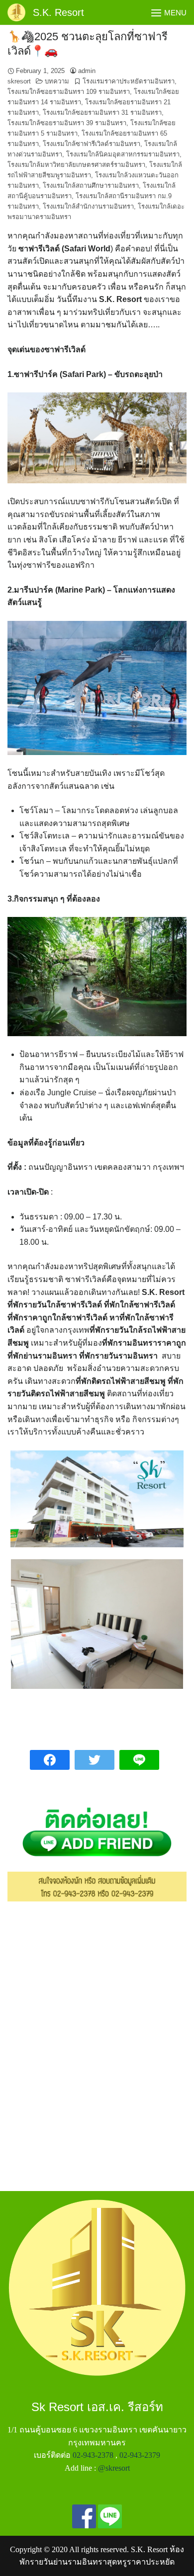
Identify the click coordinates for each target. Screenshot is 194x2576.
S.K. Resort (58, 12)
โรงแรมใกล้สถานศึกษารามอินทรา (91, 186)
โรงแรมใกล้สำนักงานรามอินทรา (88, 206)
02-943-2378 (93, 2455)
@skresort (114, 2468)
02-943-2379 (140, 2455)
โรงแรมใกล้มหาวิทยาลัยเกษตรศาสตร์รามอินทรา (76, 165)
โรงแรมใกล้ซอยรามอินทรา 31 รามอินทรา (102, 113)
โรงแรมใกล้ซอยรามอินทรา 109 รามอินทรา (69, 92)
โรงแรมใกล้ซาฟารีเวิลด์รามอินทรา (92, 144)
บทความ (57, 81)
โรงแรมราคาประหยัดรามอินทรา (129, 81)
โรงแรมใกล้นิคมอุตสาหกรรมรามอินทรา (123, 154)
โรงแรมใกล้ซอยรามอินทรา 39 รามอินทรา (67, 123)
